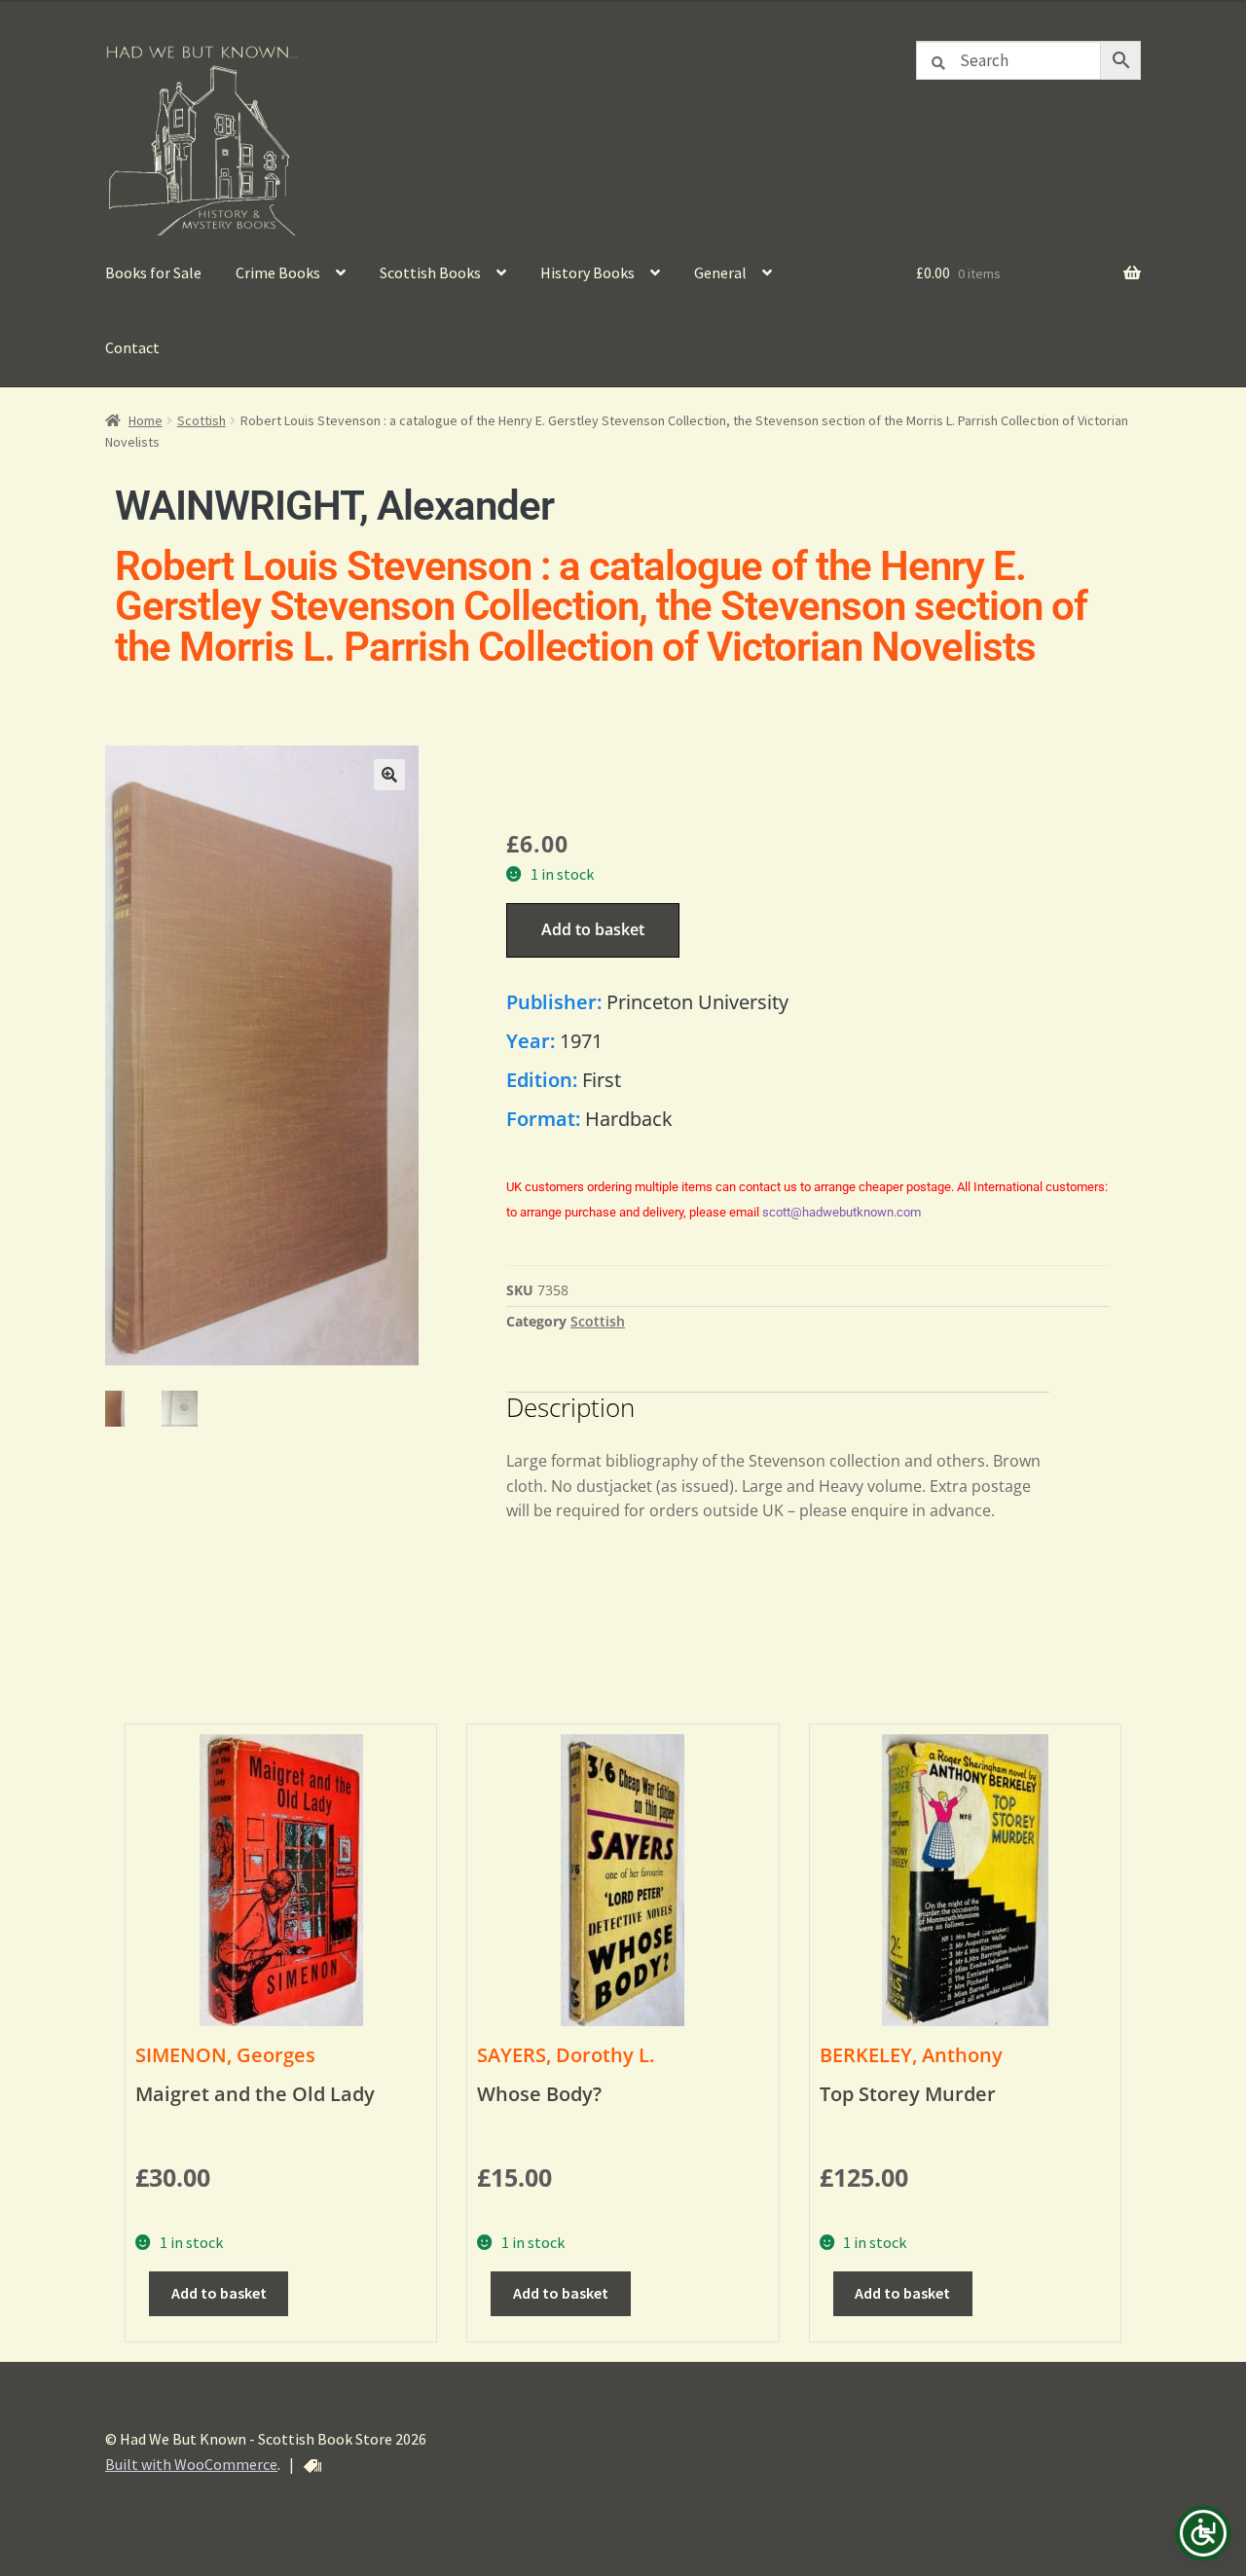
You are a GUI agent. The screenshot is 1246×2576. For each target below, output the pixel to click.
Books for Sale (153, 272)
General (720, 272)
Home (146, 420)
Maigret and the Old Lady (255, 2094)
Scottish (202, 420)
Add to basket (593, 929)
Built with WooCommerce (191, 2464)
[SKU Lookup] (312, 2466)
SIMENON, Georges (225, 2055)
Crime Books (278, 272)
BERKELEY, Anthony (911, 2055)
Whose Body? (539, 2094)
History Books (587, 272)
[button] (389, 775)
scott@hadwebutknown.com (842, 1212)
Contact (132, 347)
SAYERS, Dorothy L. (566, 2055)
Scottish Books (430, 272)
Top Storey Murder (908, 2094)
